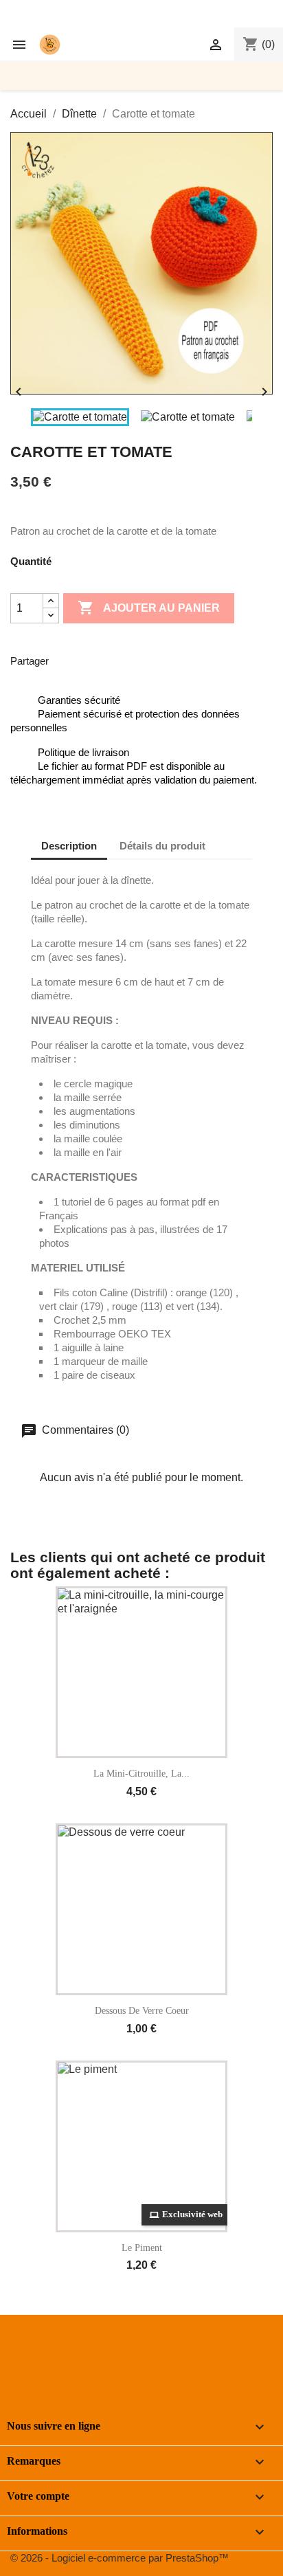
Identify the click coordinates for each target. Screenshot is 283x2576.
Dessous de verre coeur (142, 2011)
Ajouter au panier (149, 608)
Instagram (86, 2357)
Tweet (104, 659)
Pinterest (139, 659)
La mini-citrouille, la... (141, 1774)
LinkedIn (116, 2357)
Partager (68, 659)
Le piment (142, 2248)
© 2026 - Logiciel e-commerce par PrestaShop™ (120, 2558)
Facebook (25, 2357)
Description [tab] (69, 846)
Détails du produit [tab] (162, 846)
